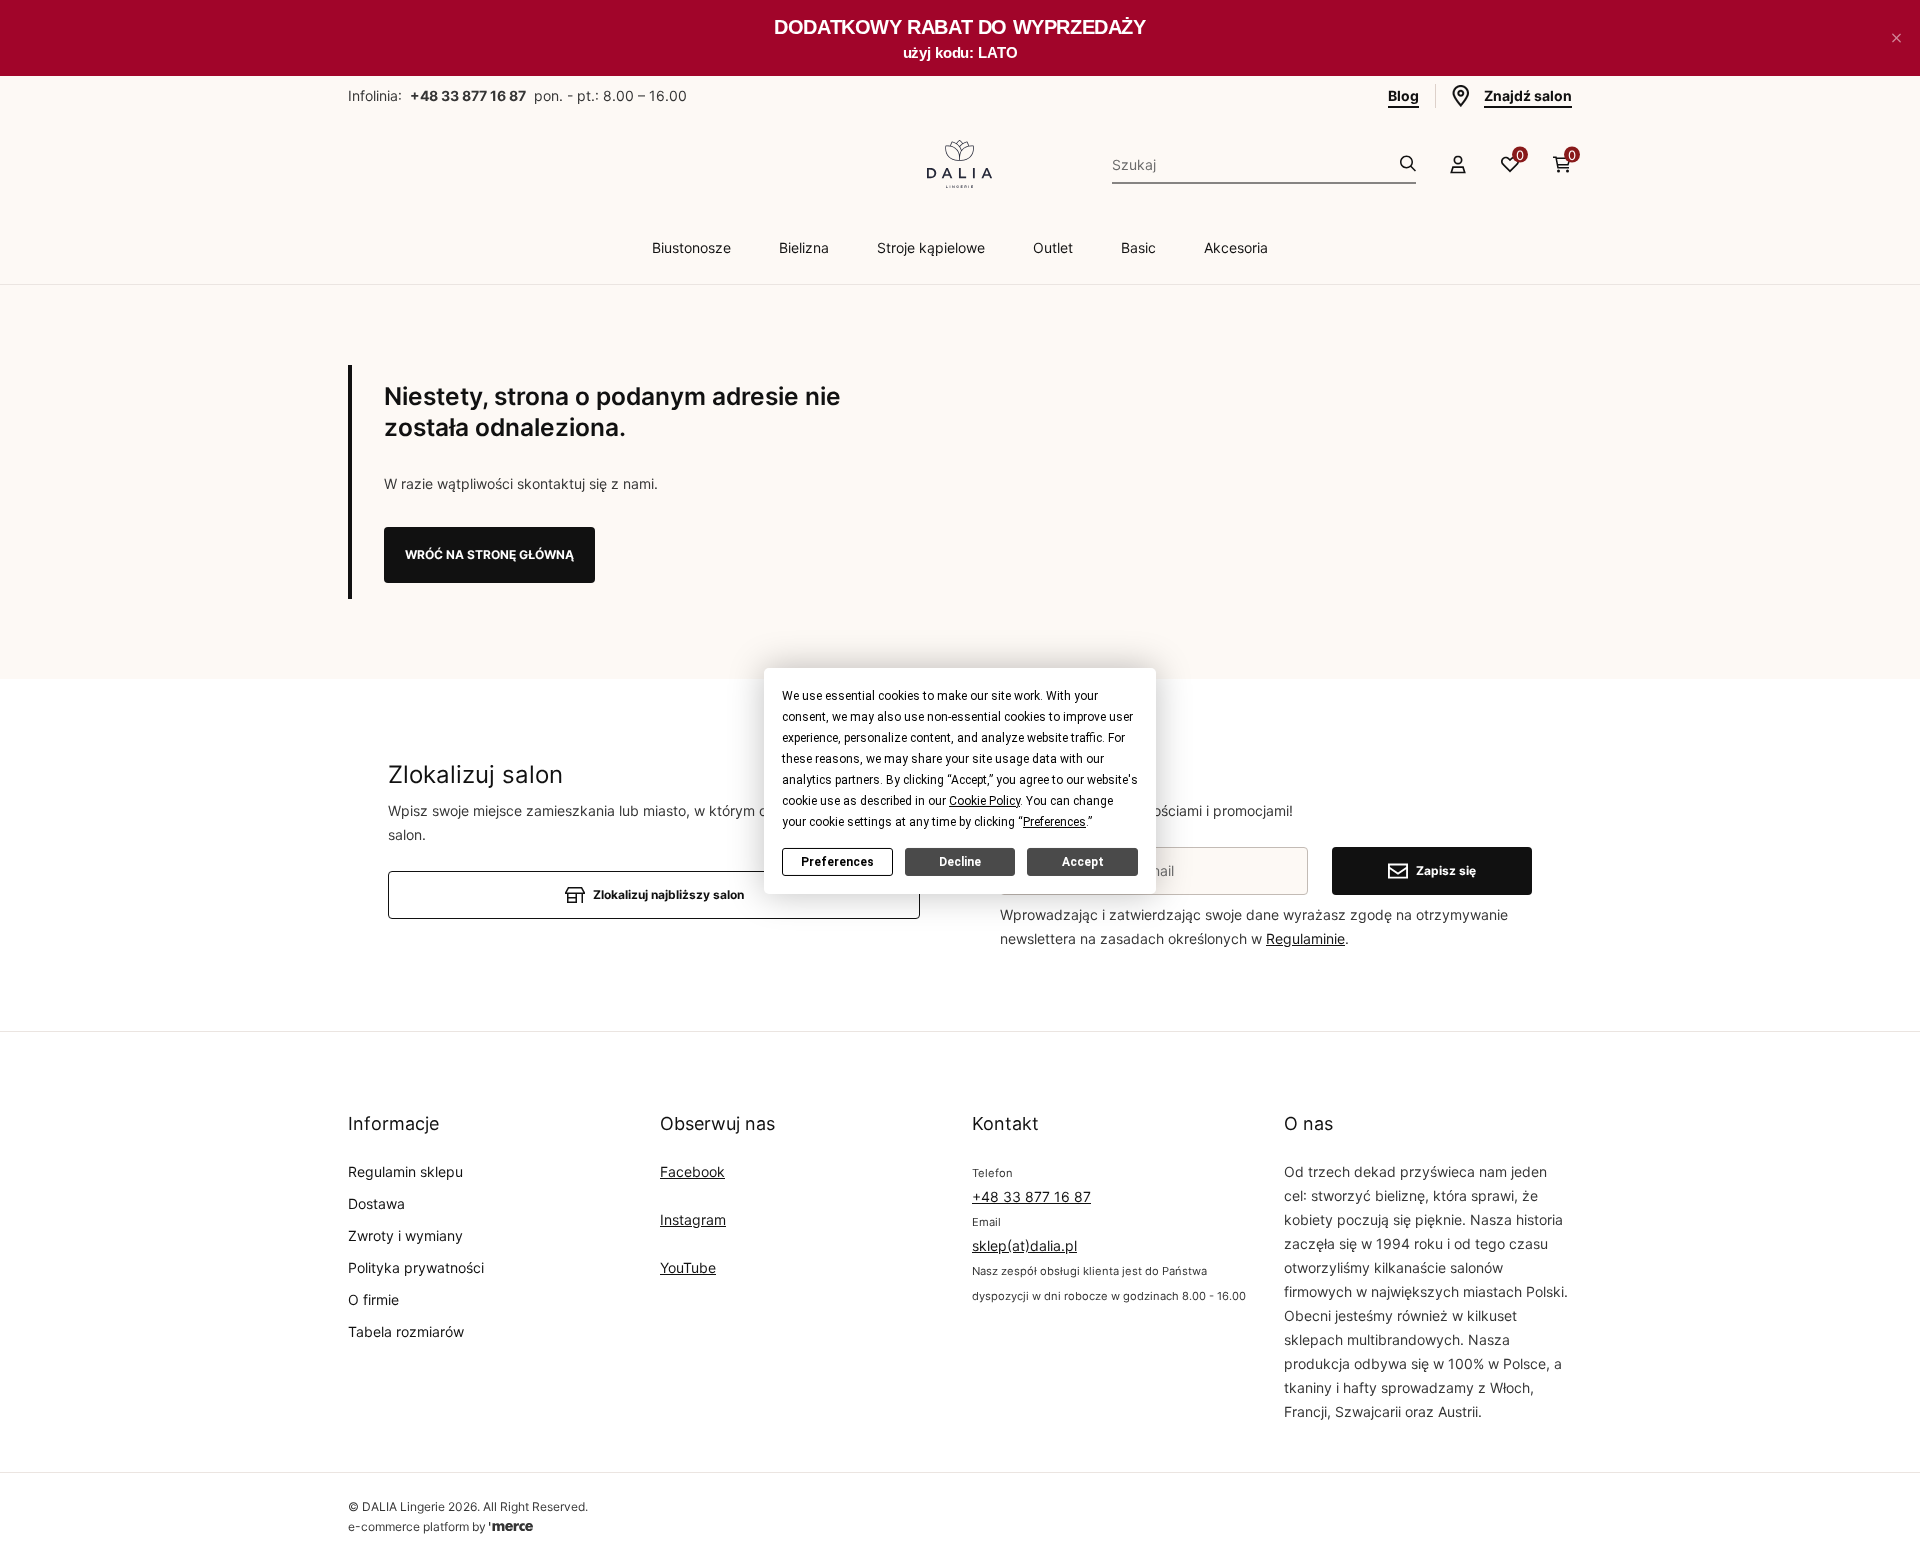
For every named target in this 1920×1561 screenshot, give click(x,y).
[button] (1896, 38)
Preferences (837, 861)
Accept (1083, 861)
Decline (960, 861)
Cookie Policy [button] (984, 800)
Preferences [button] (1054, 821)
